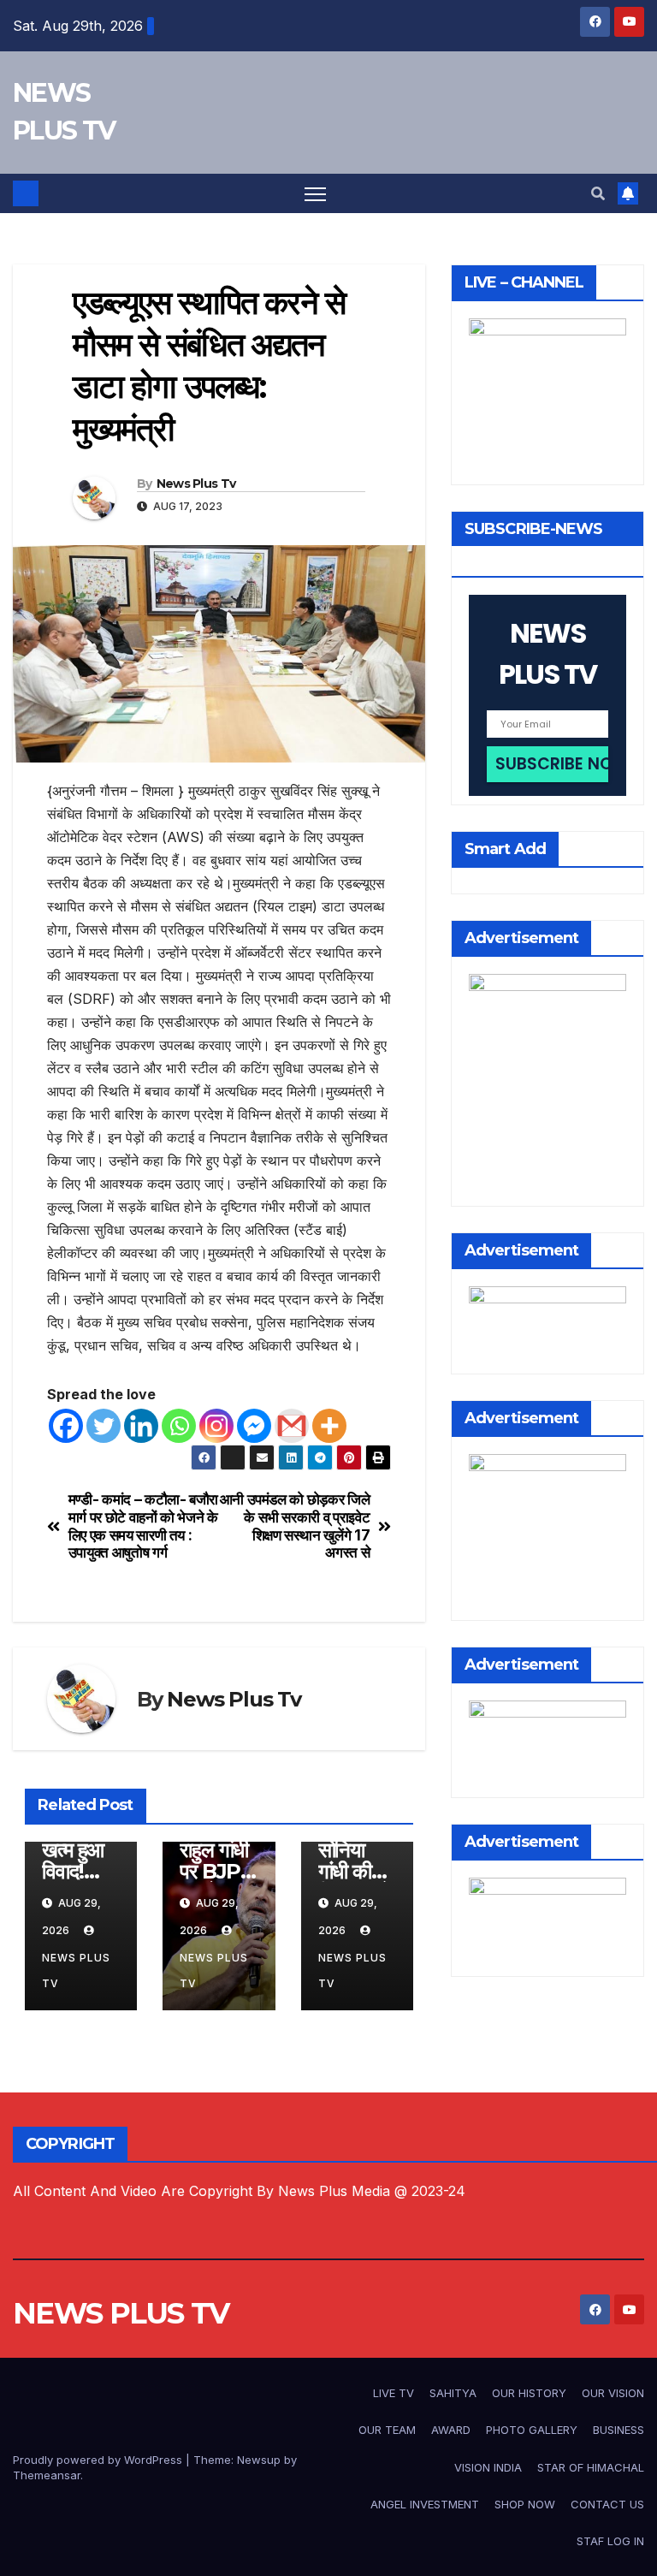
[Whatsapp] (179, 1426)
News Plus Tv (196, 484)
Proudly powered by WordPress (99, 2460)
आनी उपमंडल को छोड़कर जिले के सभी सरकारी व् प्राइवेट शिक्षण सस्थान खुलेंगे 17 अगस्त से (295, 1526)
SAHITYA (453, 2393)
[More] (329, 1426)
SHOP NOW (525, 2504)
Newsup (259, 2460)
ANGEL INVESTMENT (425, 2504)
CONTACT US (607, 2504)
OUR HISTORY (529, 2393)
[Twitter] (104, 1426)
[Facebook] (66, 1426)
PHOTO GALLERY (532, 2430)
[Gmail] (292, 1426)
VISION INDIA (488, 2467)
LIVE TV (394, 2393)
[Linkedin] (141, 1426)
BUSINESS (619, 2430)
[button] (598, 193)
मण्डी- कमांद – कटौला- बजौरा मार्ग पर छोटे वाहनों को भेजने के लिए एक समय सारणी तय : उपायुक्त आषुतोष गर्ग (143, 1526)
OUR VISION (613, 2393)
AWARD (451, 2430)
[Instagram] (216, 1426)
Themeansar (47, 2475)
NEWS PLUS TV (121, 2313)
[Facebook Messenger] (254, 1426)
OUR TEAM (387, 2430)
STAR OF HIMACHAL (591, 2467)
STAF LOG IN (610, 2541)
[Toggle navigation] (315, 194)
